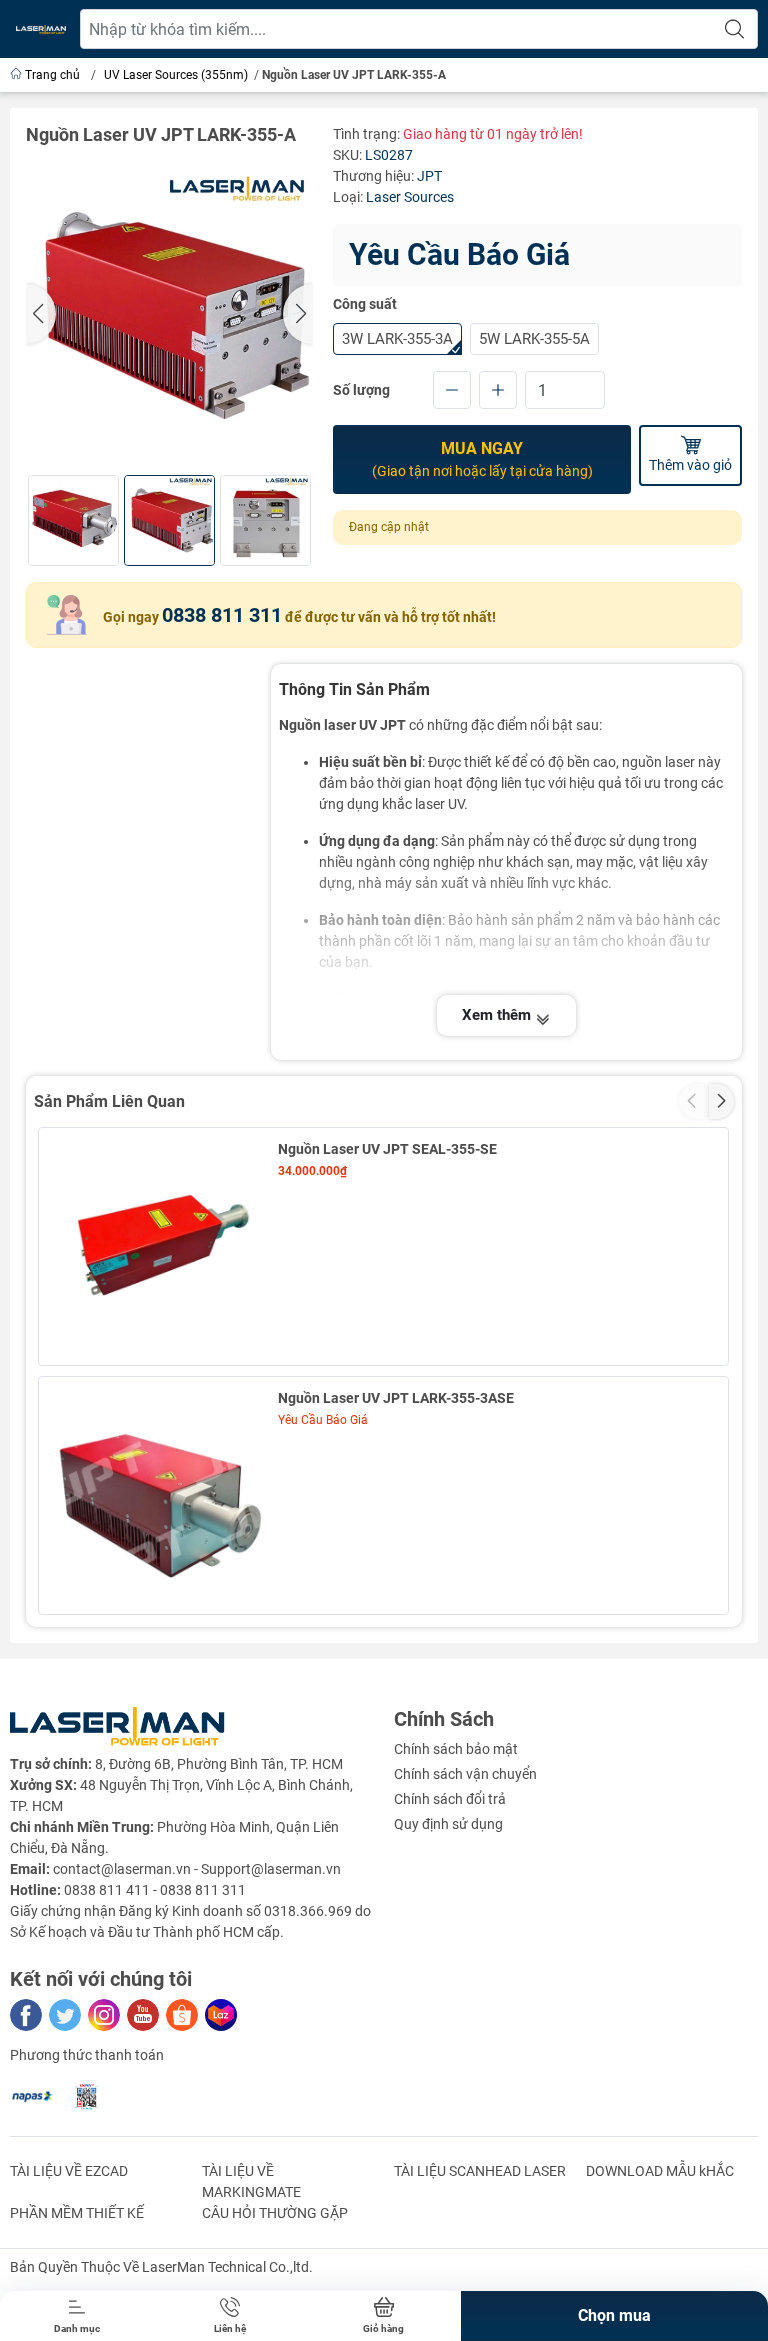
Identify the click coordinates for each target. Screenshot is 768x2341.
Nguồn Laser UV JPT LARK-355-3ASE (396, 1398)
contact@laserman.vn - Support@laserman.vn (197, 1869)
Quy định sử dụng (448, 1824)
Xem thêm (498, 1015)
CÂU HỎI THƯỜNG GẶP (275, 2213)
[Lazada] (221, 2015)
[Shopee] (182, 2015)
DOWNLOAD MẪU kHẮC (660, 2171)
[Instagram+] (104, 2015)
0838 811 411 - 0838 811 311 (155, 1890)
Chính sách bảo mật (456, 1749)
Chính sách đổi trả (450, 1799)
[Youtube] (143, 2015)
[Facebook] (26, 2015)
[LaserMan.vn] (41, 29)
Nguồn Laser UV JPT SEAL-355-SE (387, 1149)
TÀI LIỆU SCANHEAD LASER (480, 2171)
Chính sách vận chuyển (465, 1774)
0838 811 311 (222, 615)
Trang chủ (52, 75)
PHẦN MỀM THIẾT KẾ (77, 2213)
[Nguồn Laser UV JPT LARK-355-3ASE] (157, 1495)
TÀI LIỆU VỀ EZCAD (69, 2171)
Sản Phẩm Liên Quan (109, 1101)
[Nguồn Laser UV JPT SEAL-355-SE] (157, 1246)
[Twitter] (65, 2015)
